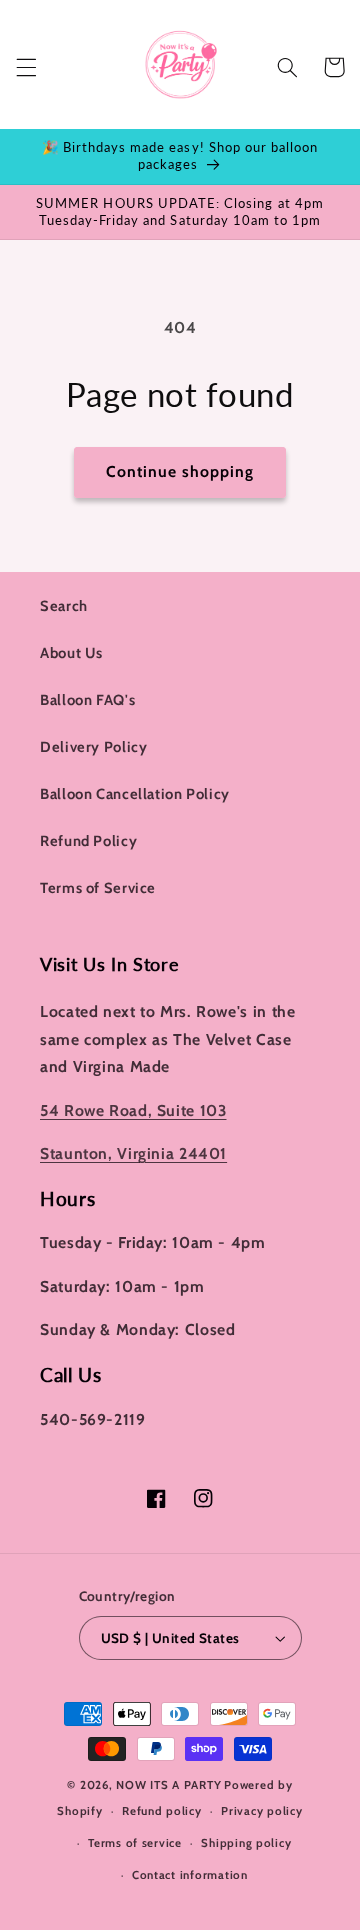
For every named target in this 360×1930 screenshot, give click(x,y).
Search (64, 606)
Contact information (190, 1875)
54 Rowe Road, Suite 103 (133, 1110)
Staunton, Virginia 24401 (133, 1153)
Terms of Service (98, 888)
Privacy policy (261, 1811)
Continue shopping (180, 471)
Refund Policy (88, 841)
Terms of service (135, 1843)
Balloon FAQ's (87, 700)
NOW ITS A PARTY (168, 1785)
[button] (26, 67)
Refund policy (162, 1811)
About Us (71, 653)
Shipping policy (246, 1843)
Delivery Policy (93, 747)
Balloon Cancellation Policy (135, 794)
